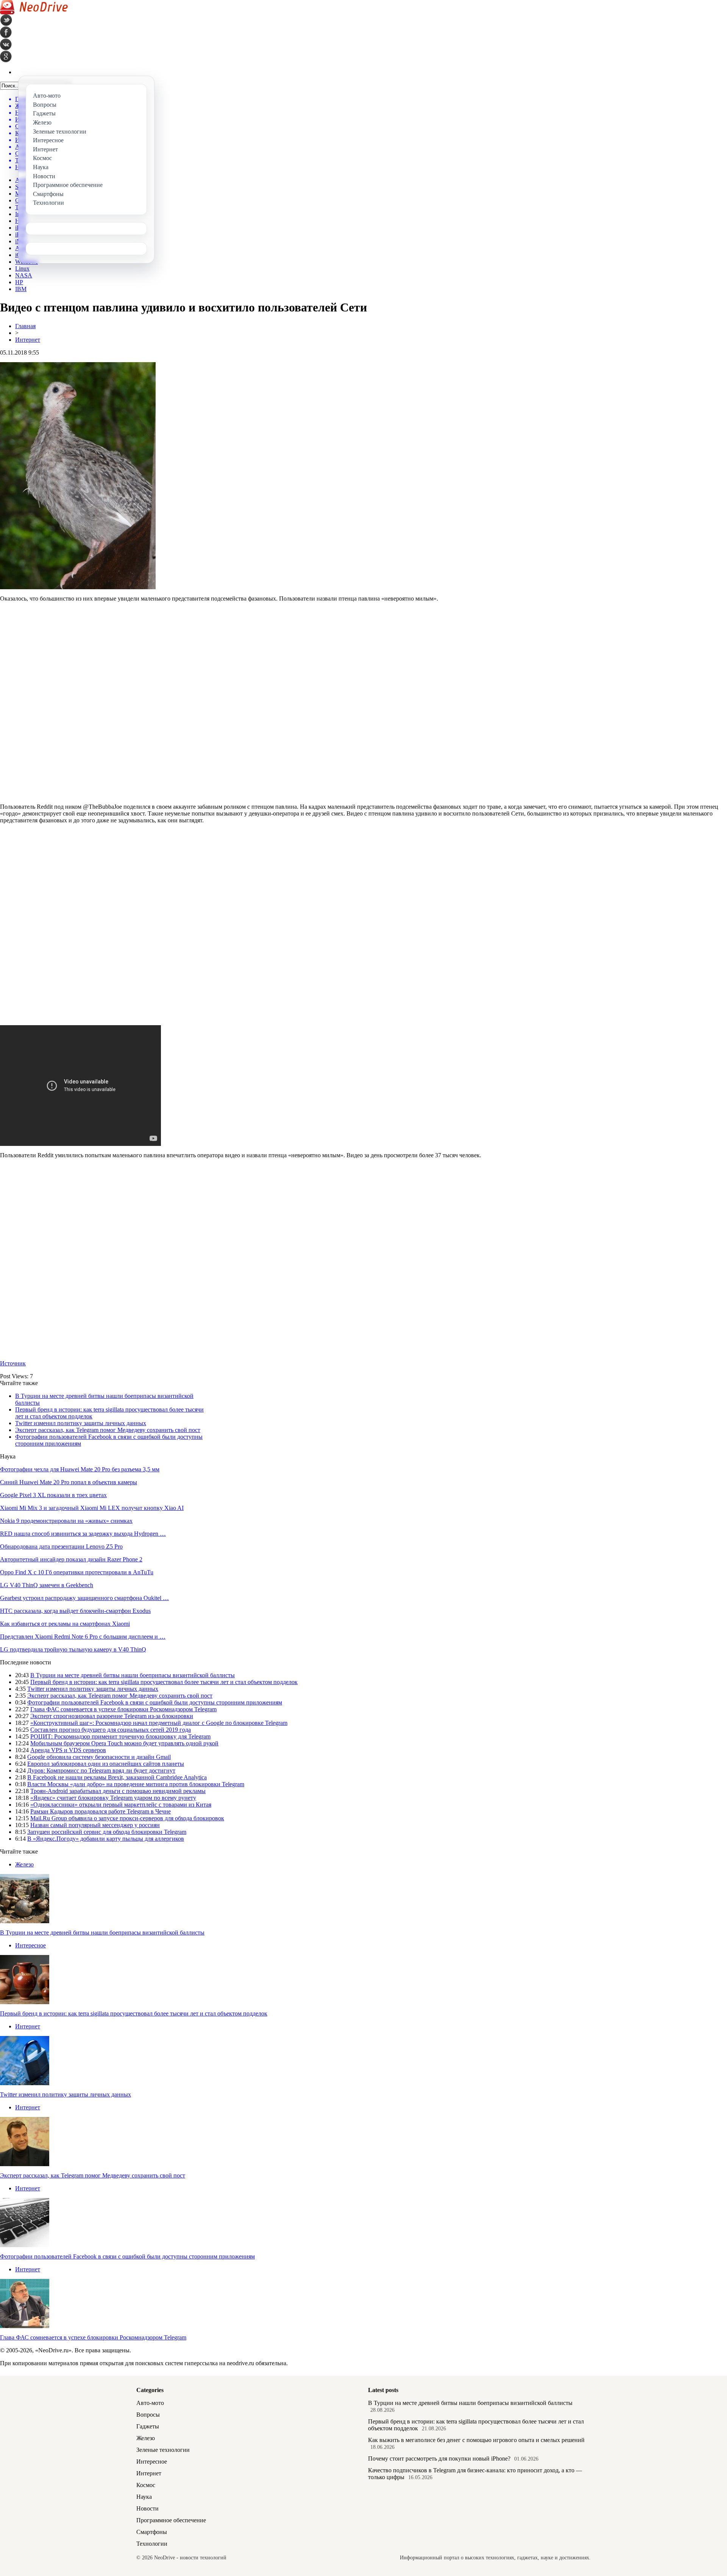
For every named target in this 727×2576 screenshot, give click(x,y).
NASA (24, 275)
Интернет (28, 340)
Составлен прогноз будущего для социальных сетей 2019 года (111, 1730)
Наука (144, 2497)
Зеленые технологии (163, 2450)
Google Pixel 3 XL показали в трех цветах (53, 1495)
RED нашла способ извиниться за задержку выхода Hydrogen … (83, 1534)
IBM (21, 289)
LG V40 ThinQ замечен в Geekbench (47, 1585)
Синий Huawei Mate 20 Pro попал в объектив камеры (69, 1482)
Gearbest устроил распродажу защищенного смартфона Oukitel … (84, 1598)
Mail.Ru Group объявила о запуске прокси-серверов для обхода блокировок (127, 1818)
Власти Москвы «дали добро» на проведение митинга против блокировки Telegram (136, 1784)
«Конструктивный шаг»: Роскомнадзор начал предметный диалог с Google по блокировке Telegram (159, 1723)
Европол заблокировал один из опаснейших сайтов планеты (106, 1764)
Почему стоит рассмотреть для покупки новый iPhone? (439, 2458)
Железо (24, 1864)
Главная (25, 326)
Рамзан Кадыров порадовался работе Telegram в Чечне (101, 1811)
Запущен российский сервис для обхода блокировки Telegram (107, 1832)
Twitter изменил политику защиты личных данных (81, 1423)
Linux (22, 268)
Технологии (152, 2544)
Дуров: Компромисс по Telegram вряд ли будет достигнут (101, 1771)
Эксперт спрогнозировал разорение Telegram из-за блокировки (112, 1716)
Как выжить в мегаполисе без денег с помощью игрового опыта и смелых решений (476, 2440)
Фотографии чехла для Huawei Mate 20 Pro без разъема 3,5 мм (80, 1469)
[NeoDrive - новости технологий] (34, 12)
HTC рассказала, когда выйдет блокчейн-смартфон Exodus (75, 1611)
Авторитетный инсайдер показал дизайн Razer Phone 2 (71, 1559)
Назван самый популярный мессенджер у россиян (95, 1825)
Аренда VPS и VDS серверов (68, 1750)
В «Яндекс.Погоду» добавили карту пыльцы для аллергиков (106, 1839)
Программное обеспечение (171, 2520)
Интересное (30, 1945)
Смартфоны (152, 2532)
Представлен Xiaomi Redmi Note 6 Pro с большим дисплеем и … (83, 1637)
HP (19, 282)
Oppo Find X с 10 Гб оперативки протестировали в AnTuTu (77, 1572)
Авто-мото (150, 2403)
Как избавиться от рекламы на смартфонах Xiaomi (65, 1624)
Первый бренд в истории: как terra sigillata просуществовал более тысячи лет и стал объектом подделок (164, 1682)
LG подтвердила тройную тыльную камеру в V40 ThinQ (73, 1649)
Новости (147, 2508)
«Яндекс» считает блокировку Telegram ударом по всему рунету (113, 1798)
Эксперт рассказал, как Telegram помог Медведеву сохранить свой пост (108, 1430)
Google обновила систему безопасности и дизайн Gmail (99, 1757)
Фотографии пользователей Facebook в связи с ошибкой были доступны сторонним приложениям (155, 1702)
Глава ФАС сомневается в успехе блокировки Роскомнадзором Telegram (123, 1709)
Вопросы (148, 2415)
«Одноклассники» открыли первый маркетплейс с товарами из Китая (121, 1805)
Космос (146, 2485)
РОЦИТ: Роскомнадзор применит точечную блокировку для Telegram (120, 1736)
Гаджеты (148, 2426)
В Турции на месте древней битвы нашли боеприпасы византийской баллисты (133, 1675)
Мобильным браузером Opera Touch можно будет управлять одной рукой (124, 1743)
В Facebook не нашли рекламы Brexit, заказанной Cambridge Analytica (117, 1777)
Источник (13, 1363)
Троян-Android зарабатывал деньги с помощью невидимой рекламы (118, 1791)
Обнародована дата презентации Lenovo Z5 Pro (61, 1546)
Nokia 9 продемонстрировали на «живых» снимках (66, 1521)
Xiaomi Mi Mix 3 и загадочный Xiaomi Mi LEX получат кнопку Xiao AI (92, 1508)
